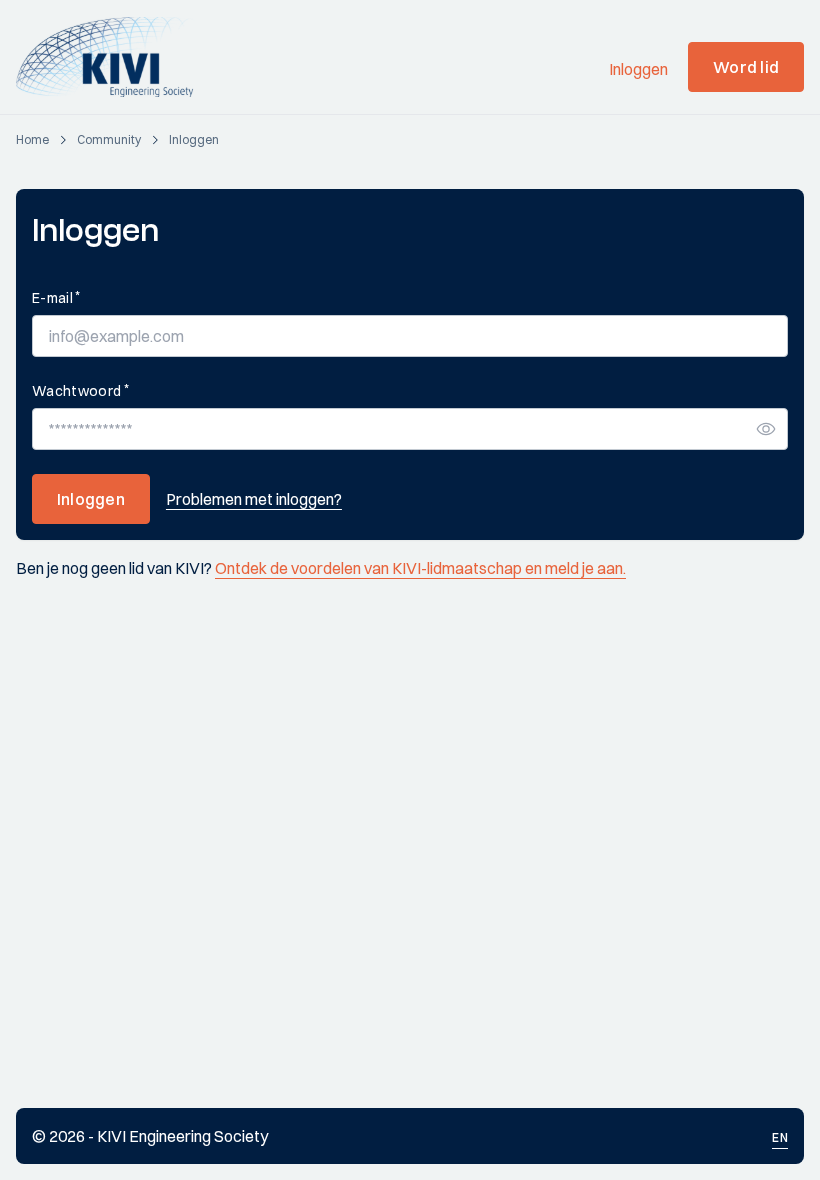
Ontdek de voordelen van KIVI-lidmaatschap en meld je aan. (420, 568)
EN (780, 1137)
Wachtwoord (80, 390)
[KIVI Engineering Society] (113, 57)
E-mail (56, 297)
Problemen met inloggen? (254, 499)
